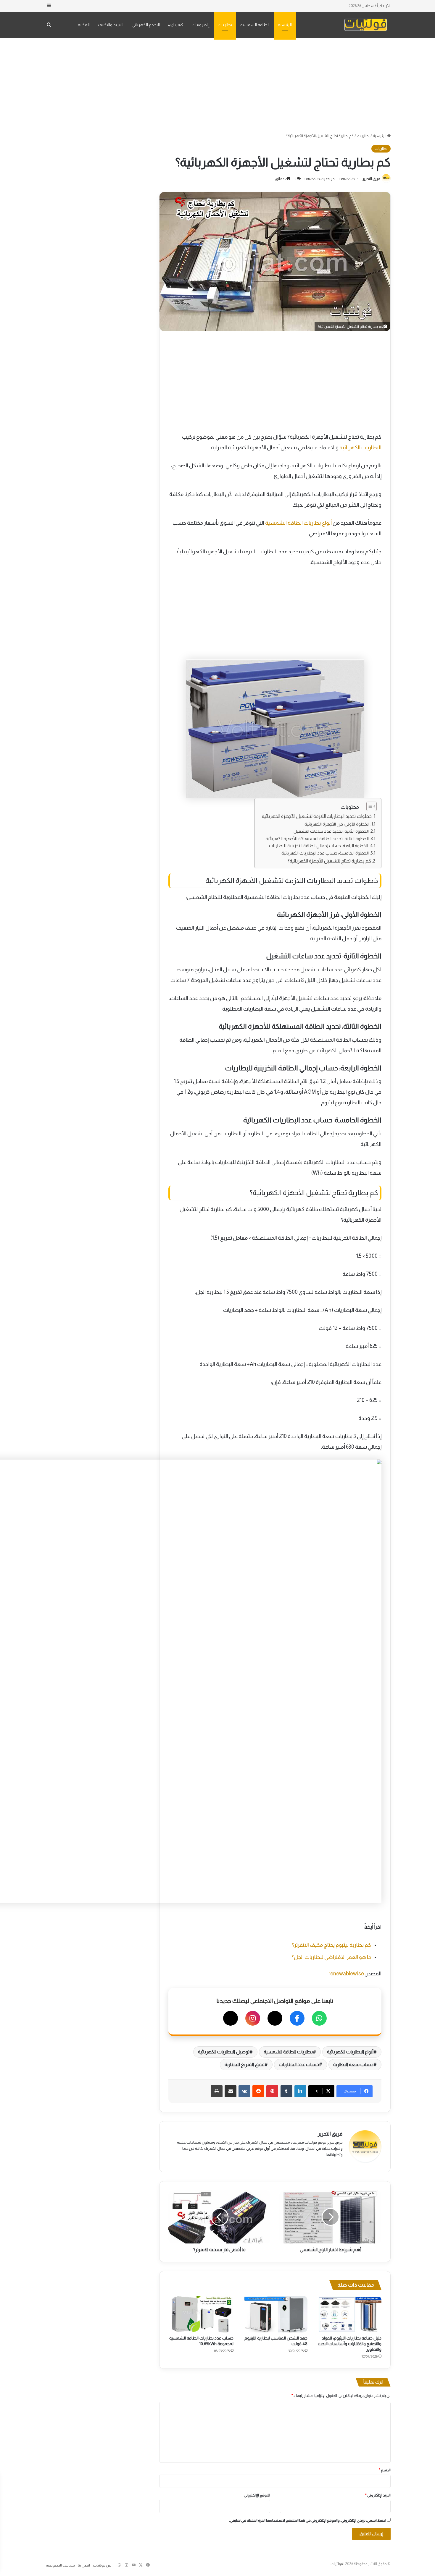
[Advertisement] (217, 85)
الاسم (385, 2470)
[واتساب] (319, 2018)
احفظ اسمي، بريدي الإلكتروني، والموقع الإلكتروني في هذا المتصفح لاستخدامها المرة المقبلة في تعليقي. (308, 2520)
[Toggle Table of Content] (369, 806)
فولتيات (337, 2564)
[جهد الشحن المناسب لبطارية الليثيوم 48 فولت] (275, 2314)
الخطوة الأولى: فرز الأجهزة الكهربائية (337, 824)
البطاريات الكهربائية (360, 448)
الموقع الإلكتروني (257, 2495)
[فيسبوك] (297, 2018)
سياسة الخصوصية (60, 2565)
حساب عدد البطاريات (299, 2064)
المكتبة (84, 25)
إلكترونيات (201, 25)
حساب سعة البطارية (353, 2064)
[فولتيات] (366, 25)
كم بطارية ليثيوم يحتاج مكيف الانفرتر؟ (332, 1945)
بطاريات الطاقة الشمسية (288, 2052)
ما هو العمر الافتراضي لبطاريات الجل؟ (331, 1957)
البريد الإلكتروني (378, 2495)
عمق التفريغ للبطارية (244, 2064)
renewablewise (346, 1974)
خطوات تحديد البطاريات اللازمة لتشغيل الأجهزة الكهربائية (317, 816)
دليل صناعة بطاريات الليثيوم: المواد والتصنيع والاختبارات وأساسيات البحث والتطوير (350, 2344)
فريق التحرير (371, 179)
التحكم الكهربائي (146, 25)
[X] (275, 2018)
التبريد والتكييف (111, 25)
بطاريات (225, 25)
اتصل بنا (84, 2565)
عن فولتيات (102, 2565)
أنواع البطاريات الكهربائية (350, 2052)
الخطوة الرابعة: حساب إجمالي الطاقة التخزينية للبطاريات (319, 846)
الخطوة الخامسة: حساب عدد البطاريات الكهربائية (325, 853)
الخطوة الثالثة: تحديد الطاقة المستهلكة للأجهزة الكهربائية (317, 839)
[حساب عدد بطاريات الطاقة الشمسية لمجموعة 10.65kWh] (201, 2314)
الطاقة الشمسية (255, 25)
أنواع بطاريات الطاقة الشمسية (298, 523)
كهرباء (177, 25)
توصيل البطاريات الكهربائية (224, 2052)
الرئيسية (285, 25)
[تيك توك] (231, 2018)
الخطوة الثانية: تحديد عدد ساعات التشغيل (331, 831)
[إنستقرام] (253, 2018)
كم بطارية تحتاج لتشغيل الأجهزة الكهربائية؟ (329, 861)
